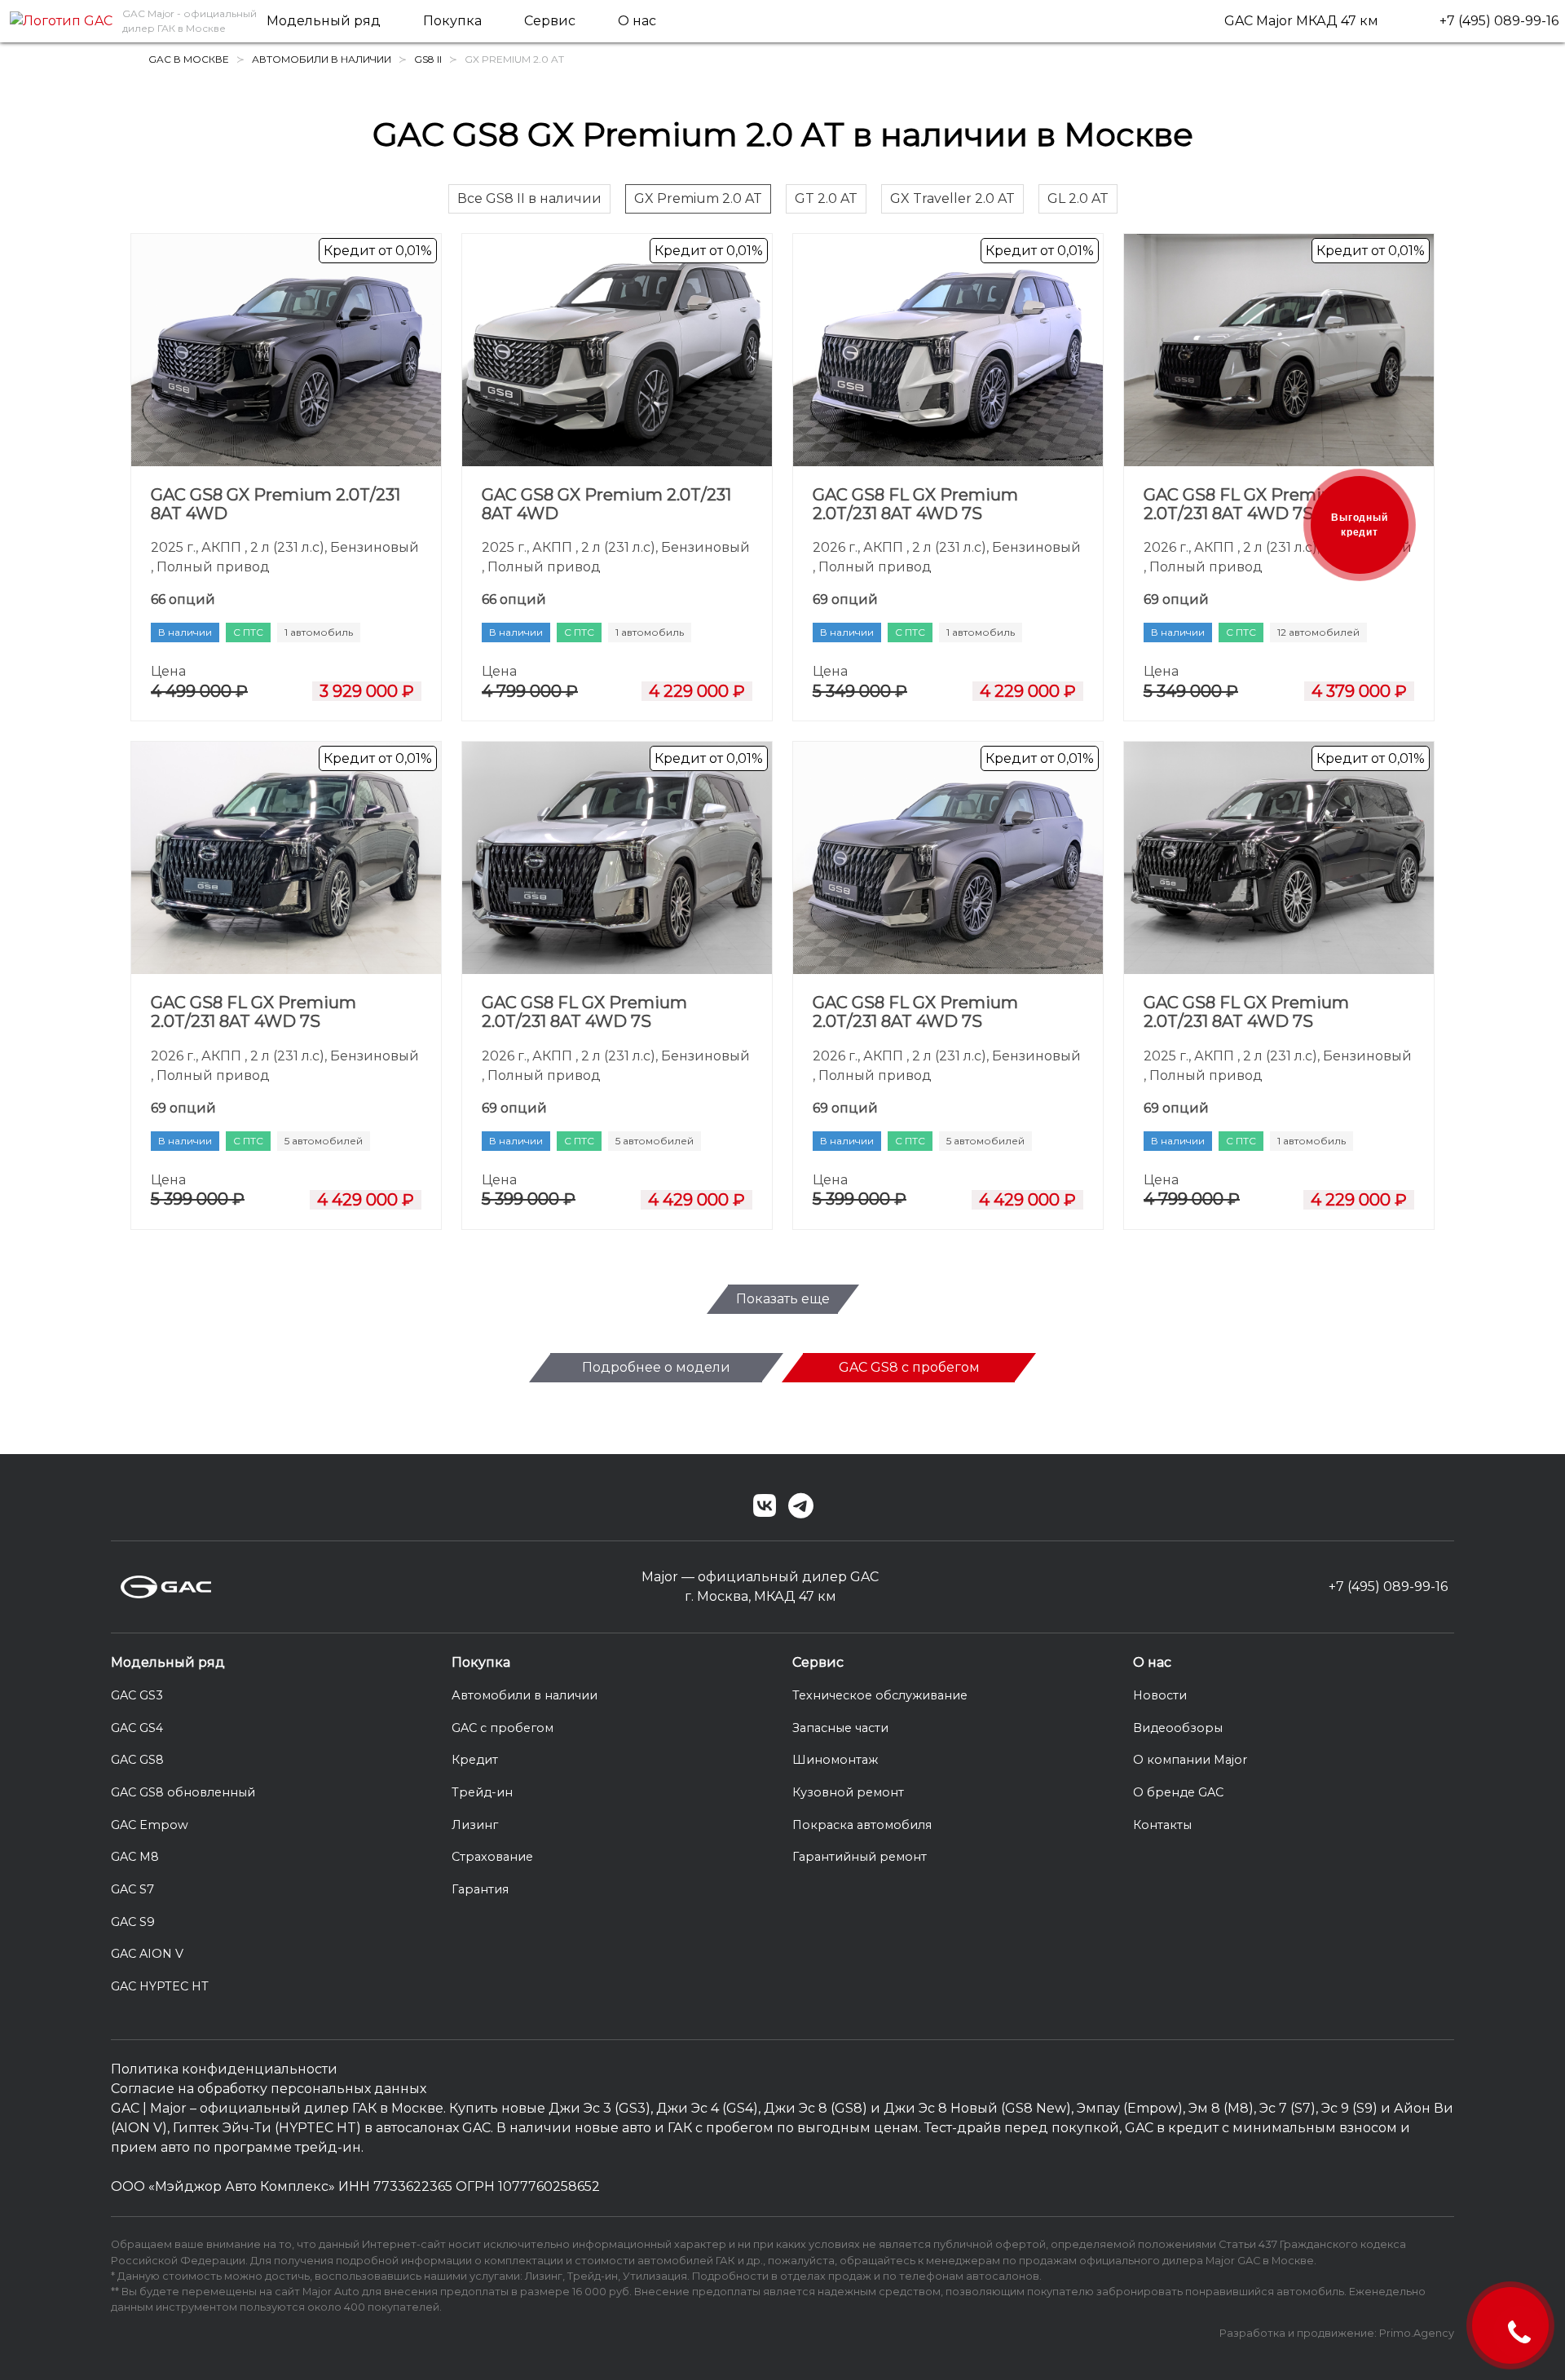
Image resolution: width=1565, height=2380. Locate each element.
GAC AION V (147, 1954)
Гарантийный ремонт (860, 1857)
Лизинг (475, 1825)
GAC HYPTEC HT (160, 1986)
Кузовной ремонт (848, 1792)
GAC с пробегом (503, 1728)
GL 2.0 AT (1078, 198)
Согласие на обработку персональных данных (269, 2089)
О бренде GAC (1178, 1792)
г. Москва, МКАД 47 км (760, 1596)
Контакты (1162, 1825)
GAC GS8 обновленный (183, 1792)
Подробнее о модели (656, 1367)
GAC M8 (135, 1857)
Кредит (475, 1760)
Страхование (492, 1857)
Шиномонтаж (835, 1760)
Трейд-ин (482, 1792)
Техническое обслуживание (880, 1695)
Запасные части (840, 1728)
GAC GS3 (137, 1695)
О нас (637, 21)
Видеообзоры (1178, 1728)
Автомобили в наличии (525, 1695)
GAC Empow (150, 1825)
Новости (1160, 1695)
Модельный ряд (324, 21)
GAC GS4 (137, 1728)
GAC (125, 2108)
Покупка (452, 21)
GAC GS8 (137, 1760)
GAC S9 (133, 1922)
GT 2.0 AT (826, 198)
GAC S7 (132, 1889)
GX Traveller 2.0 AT (952, 198)
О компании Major (1190, 1760)
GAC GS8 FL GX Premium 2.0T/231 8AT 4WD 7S (915, 504)
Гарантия (480, 1889)
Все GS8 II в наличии (529, 198)
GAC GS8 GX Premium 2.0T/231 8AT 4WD (276, 504)
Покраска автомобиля (862, 1825)
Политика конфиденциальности (224, 2069)
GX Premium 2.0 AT (698, 198)
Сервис (550, 21)
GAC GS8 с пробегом (909, 1367)
